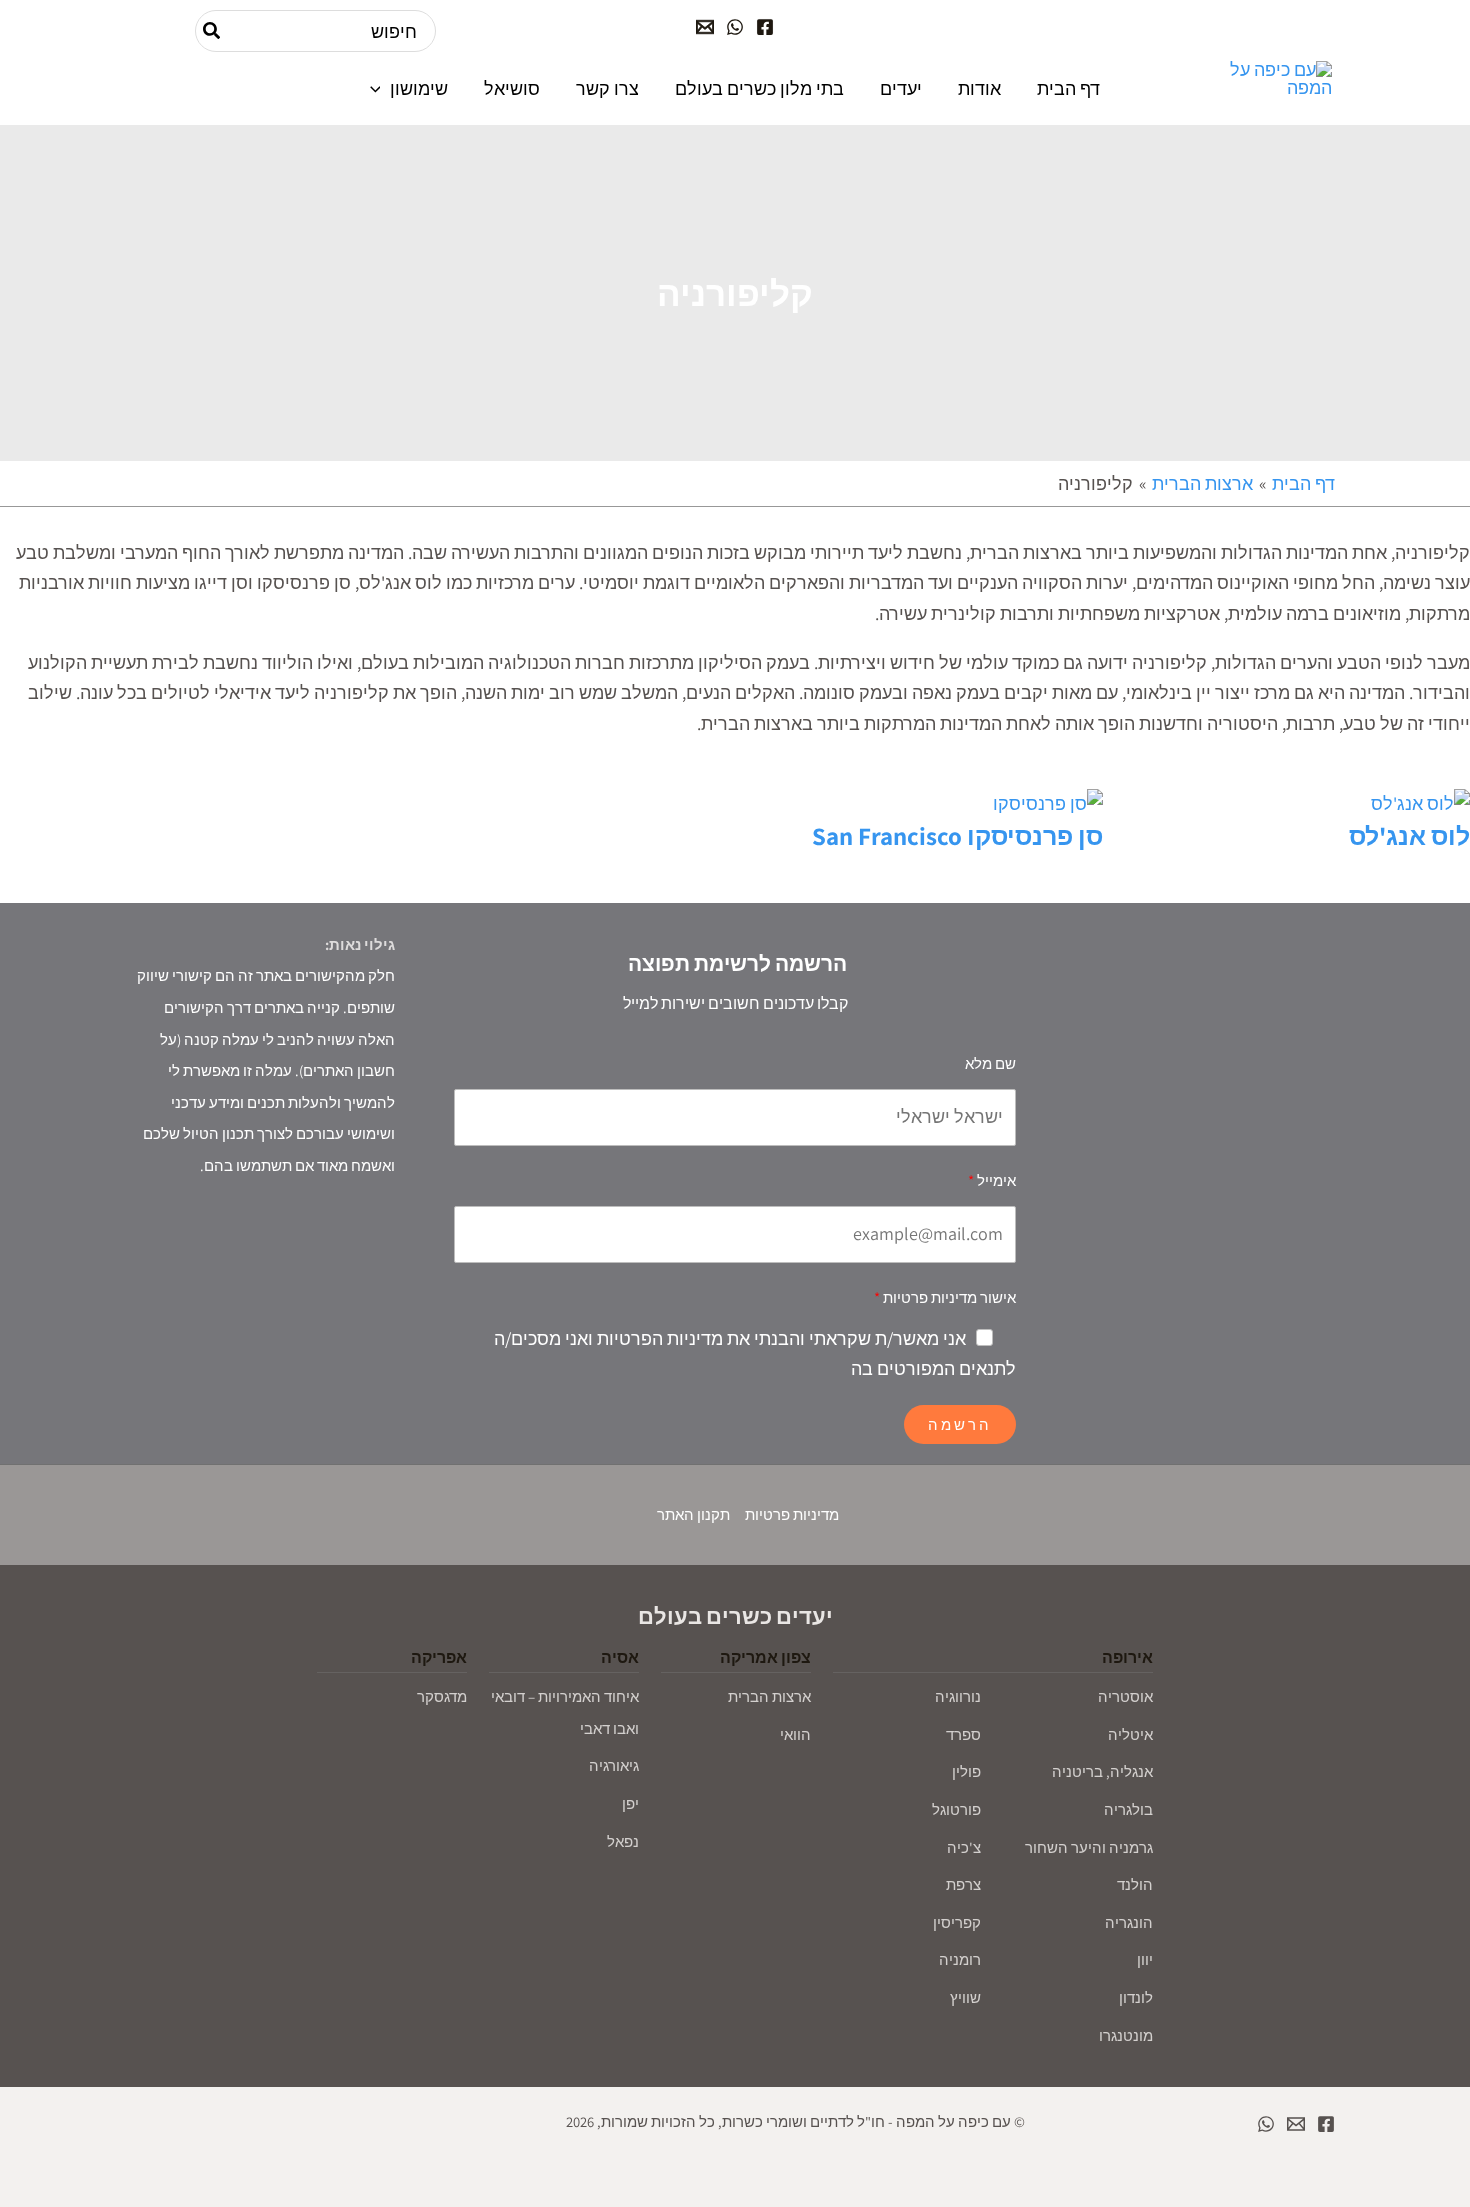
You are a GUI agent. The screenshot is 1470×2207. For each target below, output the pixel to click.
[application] (380, 88)
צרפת (963, 1884)
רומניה (960, 1959)
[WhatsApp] (735, 27)
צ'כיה (964, 1847)
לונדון (1136, 1997)
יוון (1145, 1959)
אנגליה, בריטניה (1102, 1771)
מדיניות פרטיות (792, 1514)
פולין (966, 1771)
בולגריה (1128, 1809)
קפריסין (957, 1922)
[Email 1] (1296, 2124)
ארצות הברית (769, 1696)
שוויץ (965, 1997)
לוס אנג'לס (1409, 835)
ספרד (963, 1734)
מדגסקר (442, 1696)
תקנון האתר (693, 1514)
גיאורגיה (614, 1765)
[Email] (705, 27)
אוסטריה (1125, 1696)
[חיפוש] (210, 31)
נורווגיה (958, 1696)
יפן (630, 1803)
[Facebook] (765, 27)
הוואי (795, 1734)
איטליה (1130, 1734)
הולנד (1135, 1884)
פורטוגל (956, 1809)
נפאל (623, 1841)
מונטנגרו (1126, 2035)
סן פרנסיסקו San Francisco (957, 835)
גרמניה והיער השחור (1089, 1847)
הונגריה (1129, 1922)
